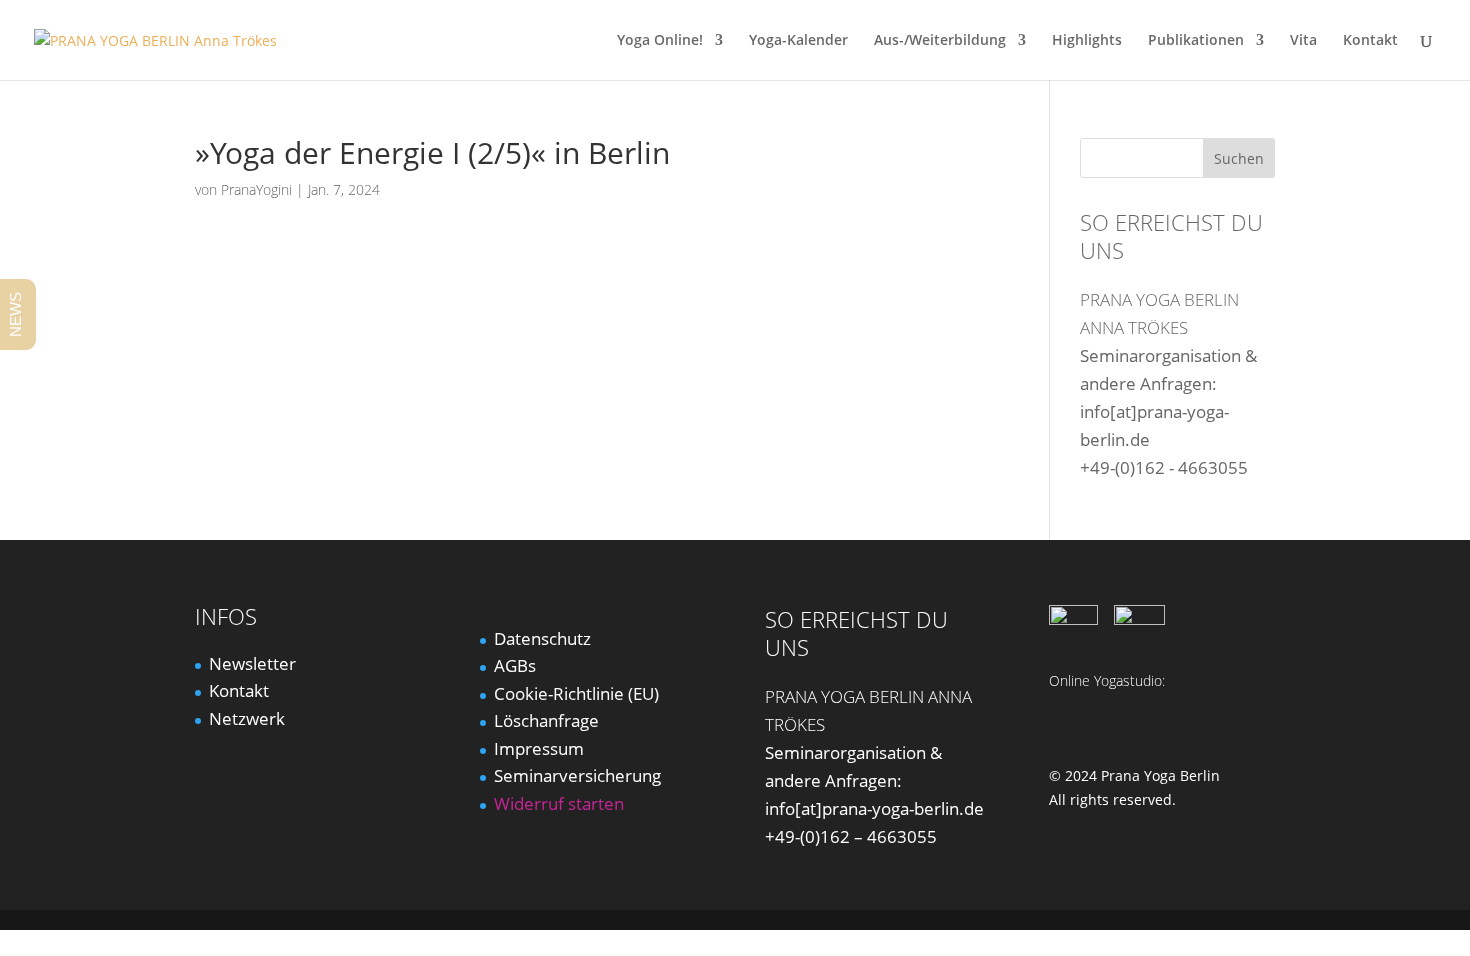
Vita (1303, 41)
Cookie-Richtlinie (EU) (576, 693)
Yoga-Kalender (798, 41)
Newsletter (252, 663)
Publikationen (1196, 41)
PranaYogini (256, 189)
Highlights (1087, 41)
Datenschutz (542, 638)
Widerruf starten (559, 803)
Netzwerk (247, 718)
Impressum (539, 748)
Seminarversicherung (577, 775)
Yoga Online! (660, 41)
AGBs (515, 665)
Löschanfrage (546, 720)
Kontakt (1370, 41)
